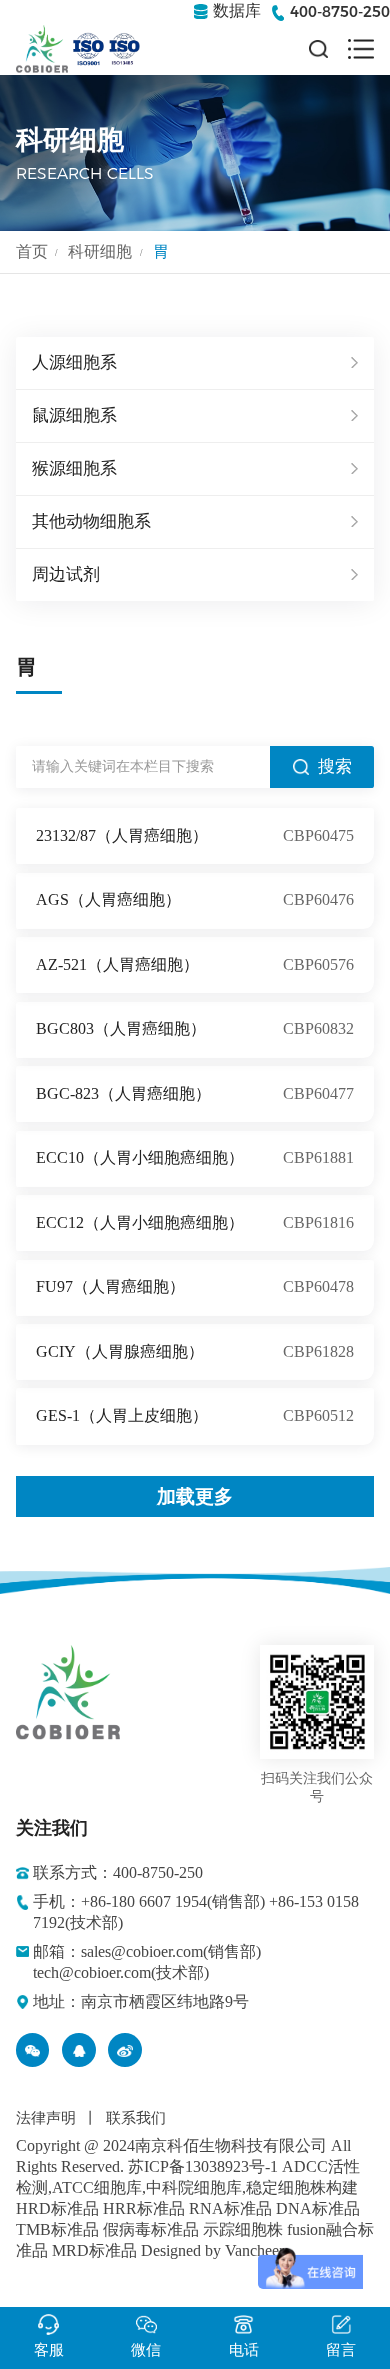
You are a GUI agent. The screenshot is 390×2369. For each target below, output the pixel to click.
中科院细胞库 (194, 2187)
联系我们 (136, 2118)
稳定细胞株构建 (302, 2187)
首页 (32, 251)
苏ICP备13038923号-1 (203, 2166)
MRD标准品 (94, 2250)
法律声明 (46, 2118)
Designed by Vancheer (212, 2250)
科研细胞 (100, 251)
